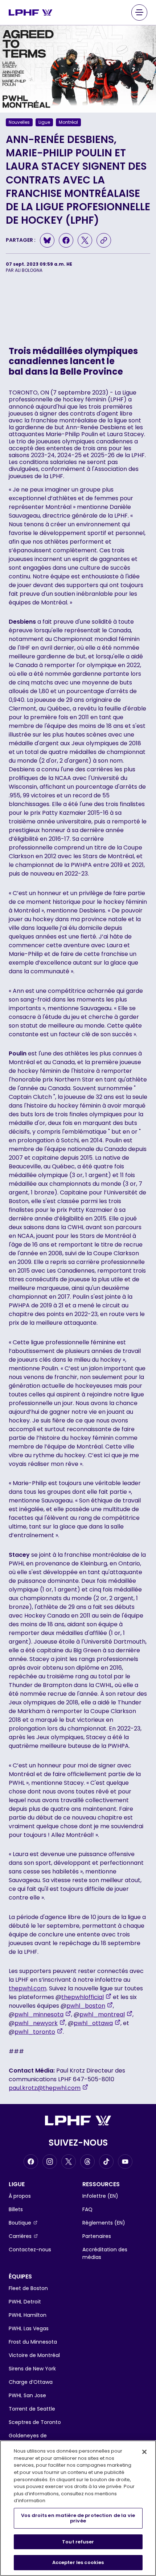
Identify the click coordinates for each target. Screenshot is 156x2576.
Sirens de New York (32, 2369)
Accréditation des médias (105, 2253)
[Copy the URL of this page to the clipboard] (104, 240)
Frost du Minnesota (33, 2342)
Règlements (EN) (104, 2223)
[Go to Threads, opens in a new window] (87, 2162)
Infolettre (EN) (100, 2196)
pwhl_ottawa (97, 2023)
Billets (16, 2209)
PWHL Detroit (25, 2302)
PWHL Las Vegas (29, 2328)
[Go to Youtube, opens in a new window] (125, 2162)
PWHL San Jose (27, 2395)
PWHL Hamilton (28, 2315)
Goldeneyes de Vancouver (28, 2439)
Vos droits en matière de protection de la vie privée (78, 2518)
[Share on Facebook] (66, 240)
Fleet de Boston (28, 2288)
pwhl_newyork (40, 2023)
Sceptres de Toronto (35, 2422)
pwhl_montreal (106, 2014)
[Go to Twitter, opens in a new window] (69, 2162)
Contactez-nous (30, 2250)
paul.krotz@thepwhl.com (48, 2088)
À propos (20, 2196)
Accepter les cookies (78, 2562)
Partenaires (97, 2236)
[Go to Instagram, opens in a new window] (50, 2162)
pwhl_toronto (39, 2032)
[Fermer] (144, 2452)
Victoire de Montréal (34, 2355)
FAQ (87, 2209)
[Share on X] (85, 240)
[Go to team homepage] (30, 12)
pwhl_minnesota (43, 2014)
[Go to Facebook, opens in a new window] (31, 2162)
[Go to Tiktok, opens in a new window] (106, 2162)
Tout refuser (78, 2542)
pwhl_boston (90, 2006)
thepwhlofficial (86, 1997)
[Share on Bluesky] (47, 240)
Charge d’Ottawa (31, 2382)
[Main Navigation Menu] (139, 12)
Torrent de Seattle (32, 2409)
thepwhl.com (28, 1988)
